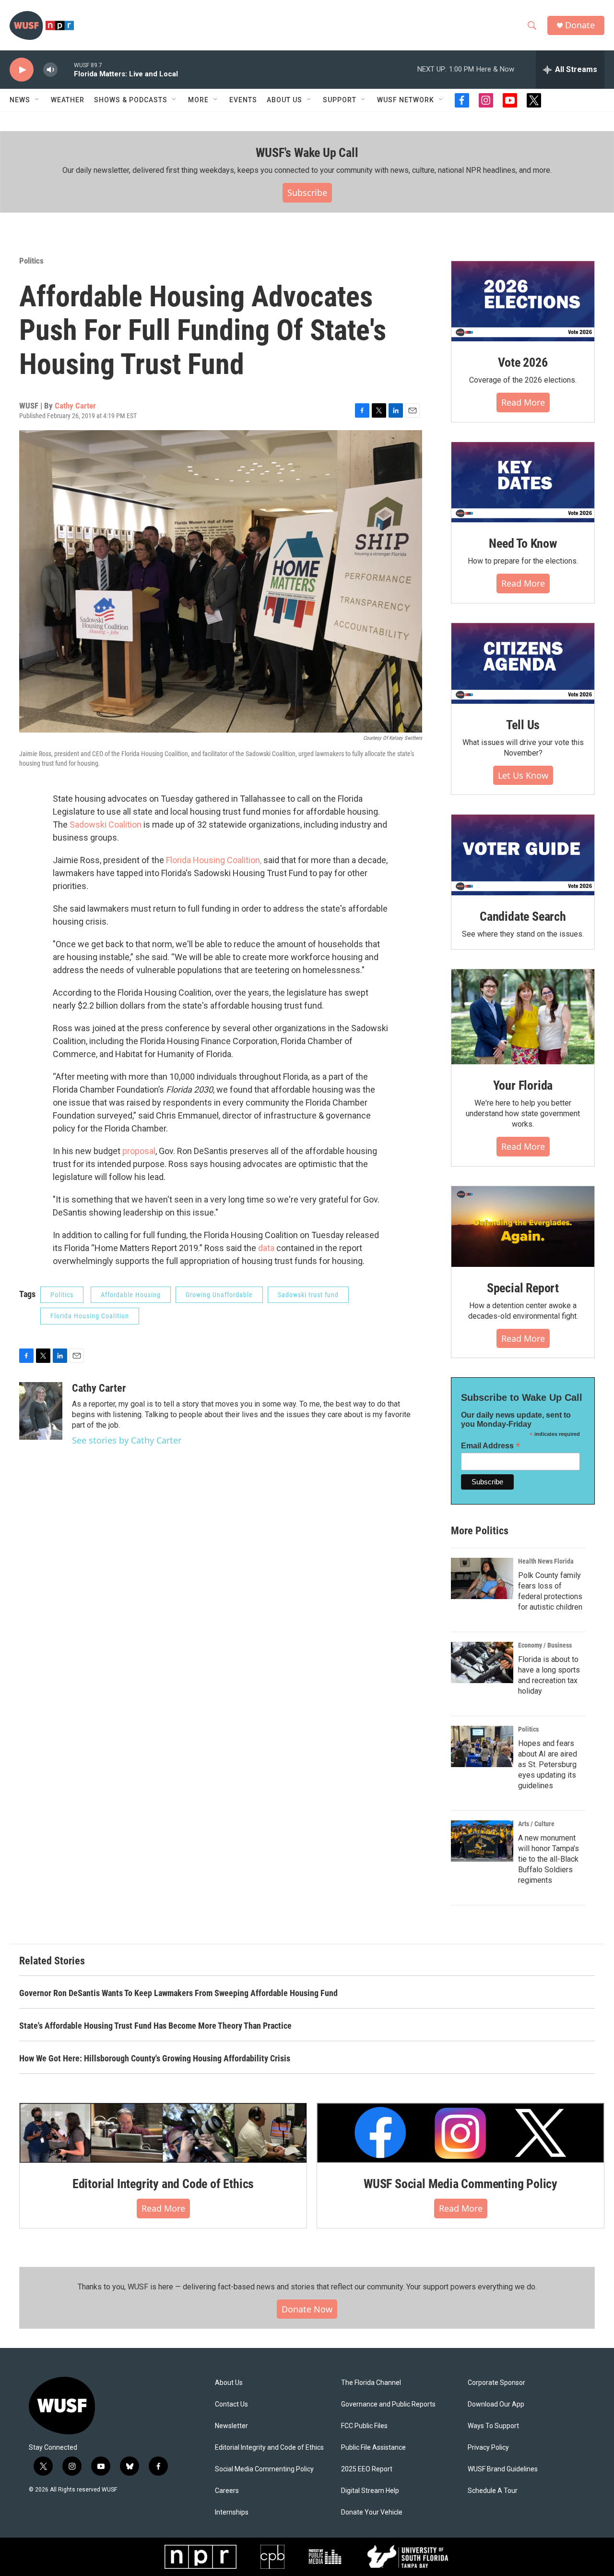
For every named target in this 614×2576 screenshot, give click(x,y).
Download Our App (496, 2404)
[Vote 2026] (523, 301)
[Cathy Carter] (41, 1411)
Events (243, 100)
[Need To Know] (523, 482)
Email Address (491, 1446)
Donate (580, 25)
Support (340, 100)
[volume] (50, 70)
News (20, 100)
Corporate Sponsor (496, 2383)
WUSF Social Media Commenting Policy (460, 2184)
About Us (229, 2383)
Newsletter (231, 2426)
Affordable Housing (131, 1295)
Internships (232, 2512)
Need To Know (523, 543)
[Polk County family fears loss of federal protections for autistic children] (482, 1578)
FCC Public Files (364, 2426)
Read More (523, 402)
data (266, 1248)
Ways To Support (493, 2426)
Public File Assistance (373, 2448)
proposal (139, 1151)
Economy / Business (545, 1645)
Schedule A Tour (493, 2491)
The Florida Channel (371, 2383)
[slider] (66, 69)
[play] (22, 70)
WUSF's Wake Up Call (307, 153)
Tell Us (523, 725)
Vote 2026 (523, 362)
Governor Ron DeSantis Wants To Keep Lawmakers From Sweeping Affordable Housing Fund (178, 1993)
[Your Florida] (523, 1017)
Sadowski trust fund (308, 1295)
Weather (68, 100)
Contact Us (231, 2404)
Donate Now (307, 2309)
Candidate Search (523, 916)
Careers (227, 2491)
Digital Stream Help (370, 2491)
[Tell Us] (523, 663)
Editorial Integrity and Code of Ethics (163, 2184)
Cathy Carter (75, 406)
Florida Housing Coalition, (214, 860)
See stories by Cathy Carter (127, 1440)
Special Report (523, 1288)
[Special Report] (523, 1227)
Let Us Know (523, 775)
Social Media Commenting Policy (264, 2469)
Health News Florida (546, 1561)
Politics (31, 261)
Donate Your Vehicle (372, 2512)
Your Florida (523, 1085)
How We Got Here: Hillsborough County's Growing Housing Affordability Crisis (155, 2058)
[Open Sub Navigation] (37, 100)
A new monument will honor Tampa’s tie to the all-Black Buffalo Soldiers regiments (549, 1859)
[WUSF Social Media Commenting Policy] (460, 2133)
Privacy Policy (488, 2448)
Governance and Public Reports (388, 2404)
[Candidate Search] (523, 855)
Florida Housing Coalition (90, 1316)
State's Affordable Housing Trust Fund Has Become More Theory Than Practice (155, 2026)
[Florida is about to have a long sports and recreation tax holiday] (482, 1662)
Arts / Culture (536, 1824)
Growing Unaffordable (219, 1295)
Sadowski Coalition (105, 825)
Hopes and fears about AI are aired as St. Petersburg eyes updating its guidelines (548, 1764)
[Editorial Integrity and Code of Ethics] (163, 2133)
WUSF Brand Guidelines (503, 2469)
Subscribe (307, 193)
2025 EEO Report (367, 2469)
